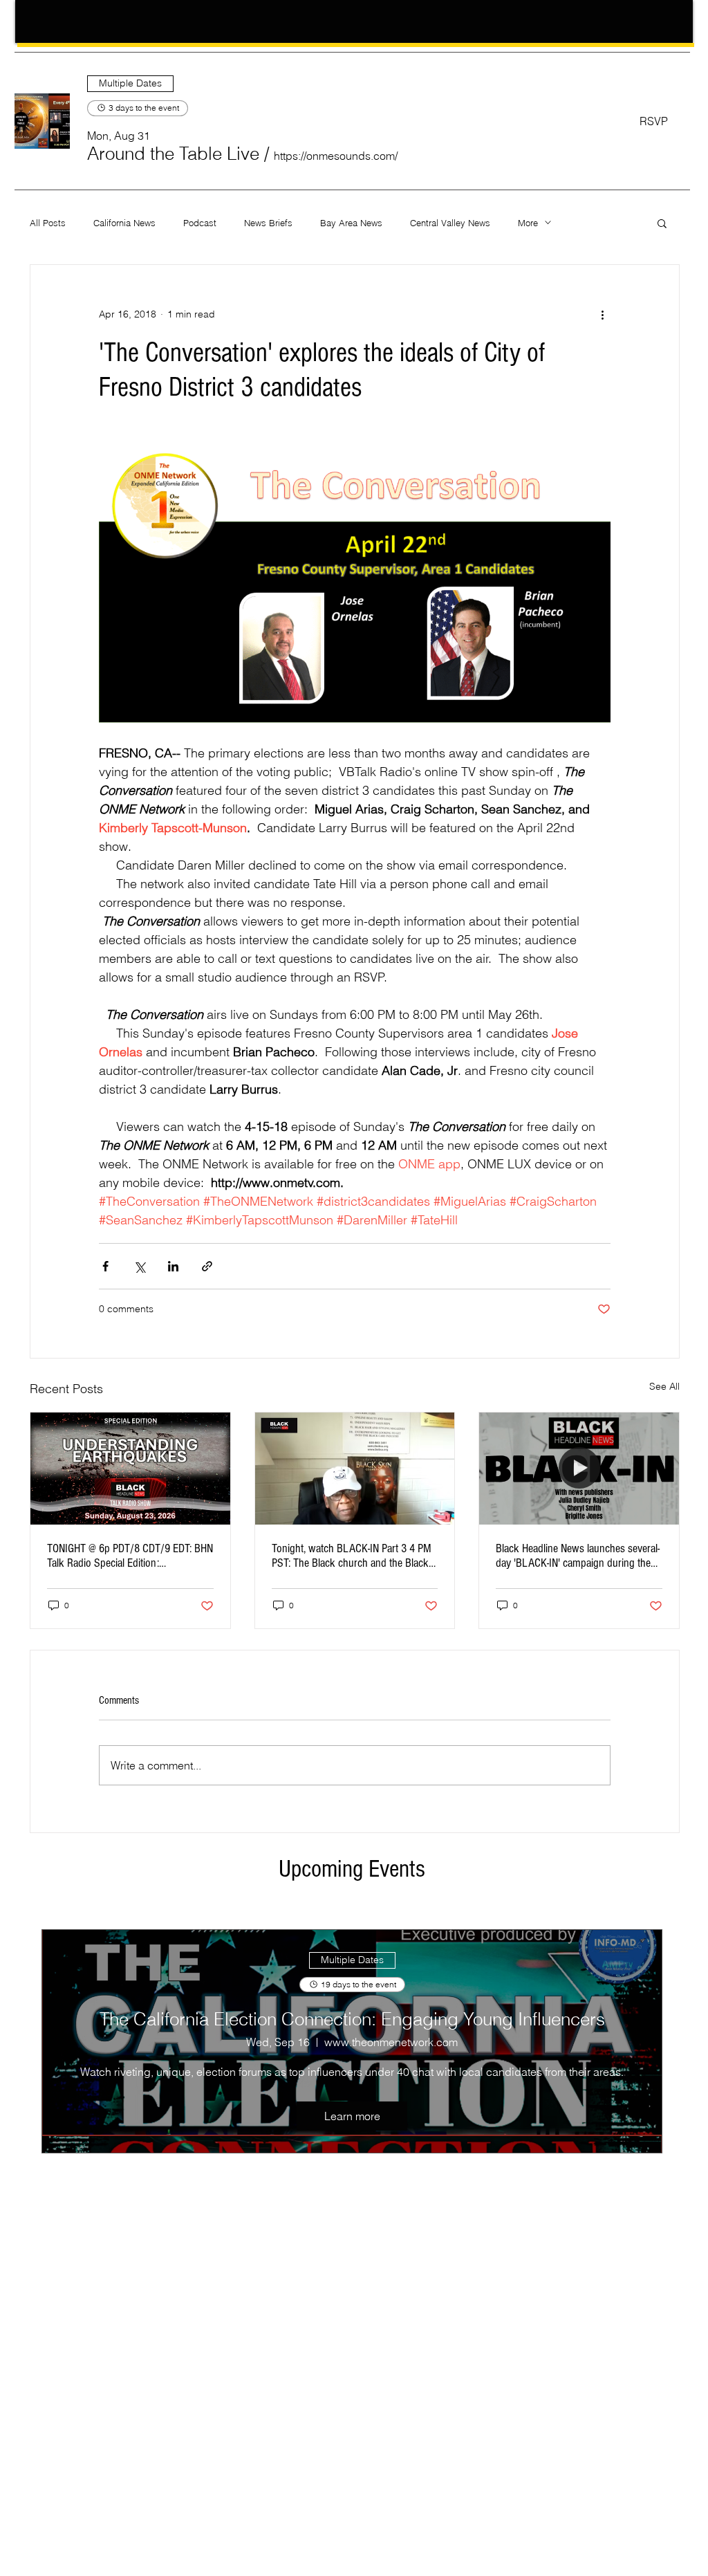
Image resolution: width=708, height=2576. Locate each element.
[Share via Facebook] (105, 1266)
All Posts (48, 223)
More (528, 223)
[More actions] (602, 315)
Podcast (200, 223)
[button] (173, 154)
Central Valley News (450, 223)
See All (664, 1386)
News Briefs (268, 223)
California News (124, 223)
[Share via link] (207, 1266)
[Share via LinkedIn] (173, 1266)
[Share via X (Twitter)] (139, 1266)
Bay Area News (351, 223)
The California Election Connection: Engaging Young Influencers (352, 2019)
